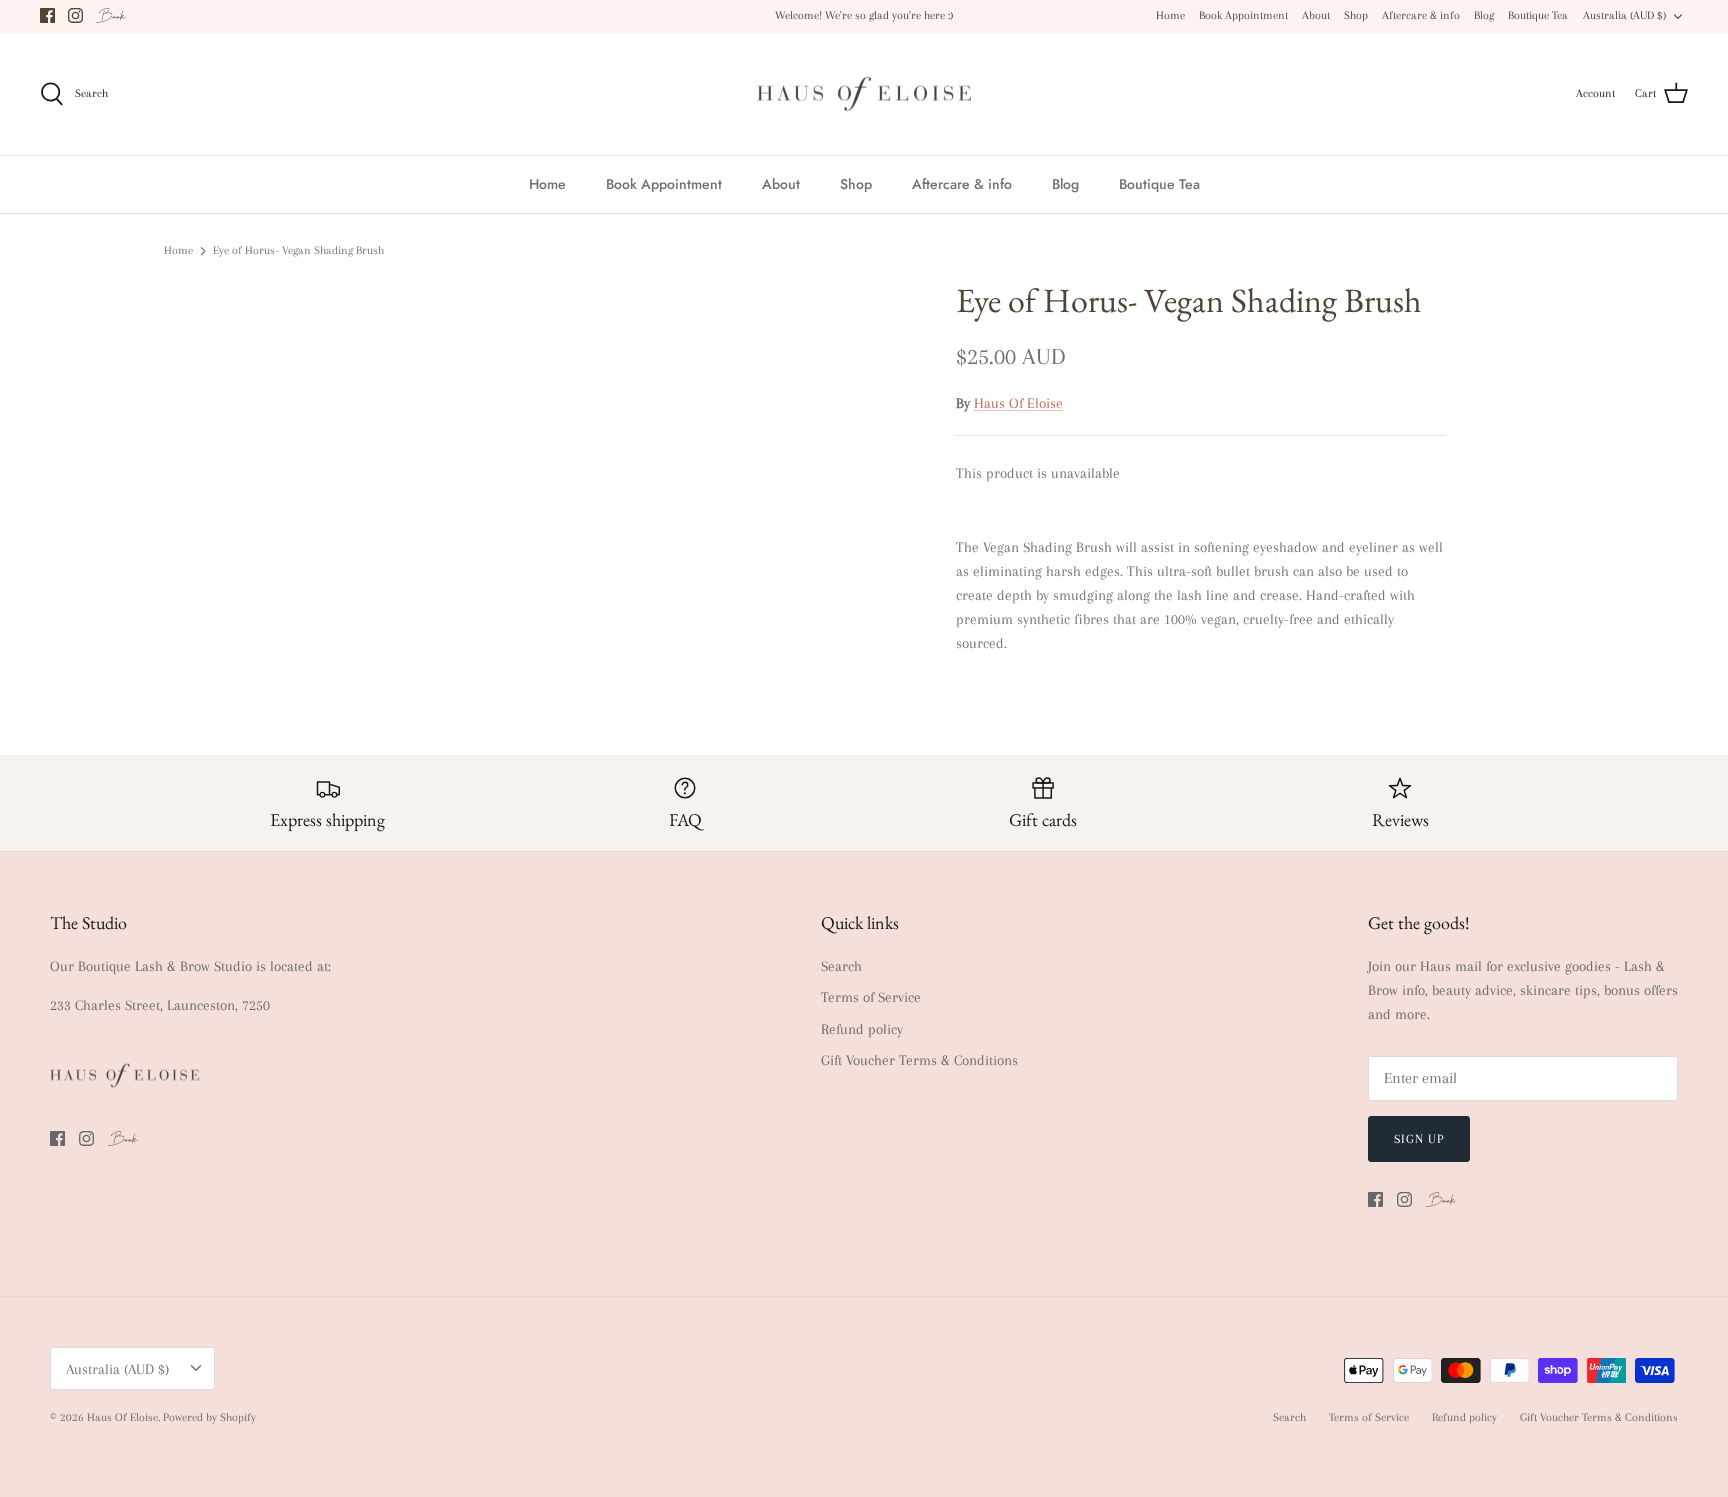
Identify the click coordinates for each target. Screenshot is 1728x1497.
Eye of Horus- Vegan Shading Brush (298, 250)
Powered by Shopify (209, 1417)
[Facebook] (47, 15)
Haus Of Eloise (1018, 403)
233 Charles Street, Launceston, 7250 (160, 1005)
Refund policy (862, 1029)
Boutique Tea (1538, 15)
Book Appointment (1243, 15)
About (1316, 15)
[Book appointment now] (111, 15)
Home (1170, 15)
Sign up (1419, 1139)
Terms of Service (871, 997)
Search (841, 966)
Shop (1356, 15)
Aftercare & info (1421, 15)
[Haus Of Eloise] (864, 94)
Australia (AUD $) (1624, 15)
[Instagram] (75, 15)
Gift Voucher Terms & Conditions (919, 1060)
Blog (1484, 15)
